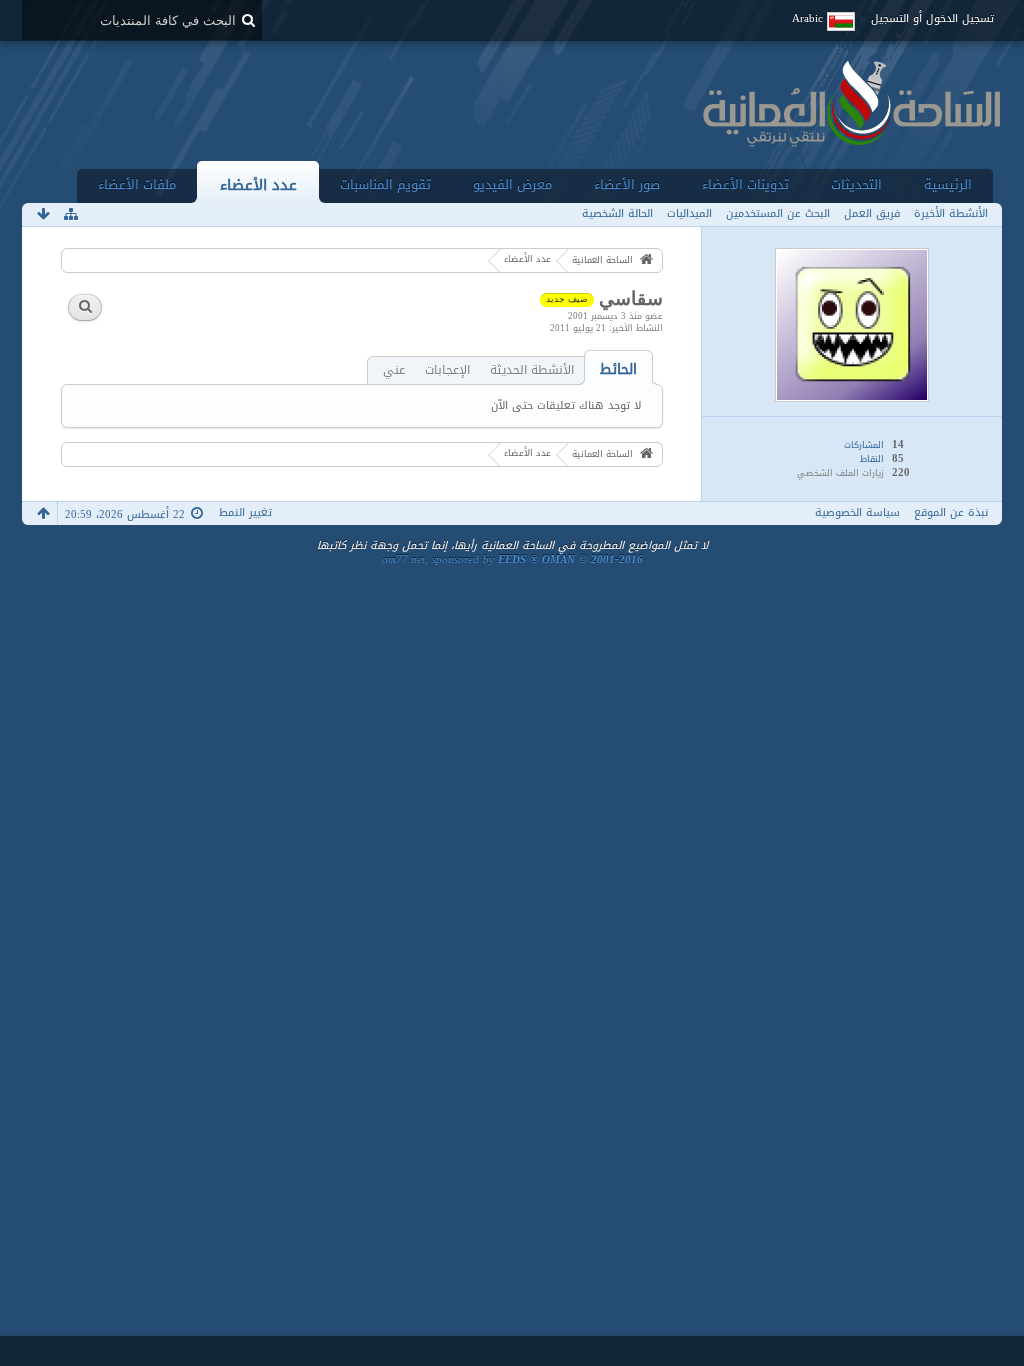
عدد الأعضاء (258, 184)
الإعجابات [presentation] (447, 370)
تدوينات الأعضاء (745, 184)
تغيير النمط (245, 512)
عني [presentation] (394, 370)
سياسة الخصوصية (857, 512)
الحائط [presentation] (618, 369)
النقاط (872, 459)
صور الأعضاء (627, 184)
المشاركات (864, 445)
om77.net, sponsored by (512, 559)
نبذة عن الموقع (951, 512)
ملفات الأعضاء (137, 184)
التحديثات (856, 184)
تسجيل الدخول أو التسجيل (932, 18)
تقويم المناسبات (385, 184)
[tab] (618, 369)
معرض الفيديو (512, 184)
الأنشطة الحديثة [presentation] (532, 370)
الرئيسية (948, 184)
